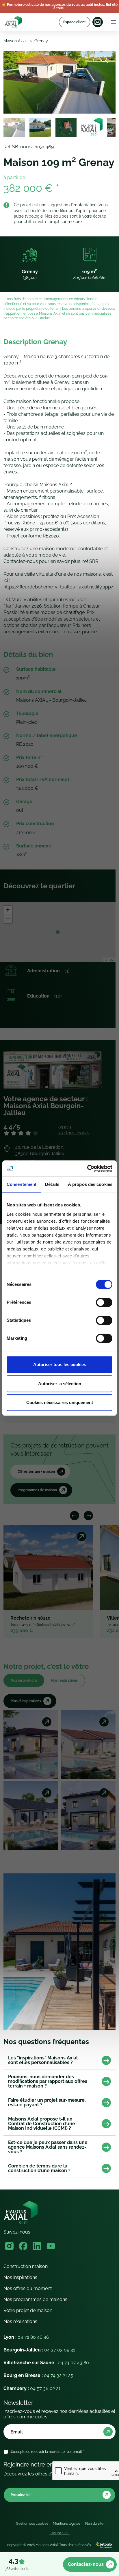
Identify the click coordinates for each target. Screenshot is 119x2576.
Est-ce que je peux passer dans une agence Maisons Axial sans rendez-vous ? (48, 2147)
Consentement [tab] (22, 1184)
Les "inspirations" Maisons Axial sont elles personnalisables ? (43, 2060)
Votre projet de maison (28, 2310)
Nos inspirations (20, 2277)
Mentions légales (67, 2524)
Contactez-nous (86, 2564)
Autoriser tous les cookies (60, 1364)
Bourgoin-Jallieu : (39, 2350)
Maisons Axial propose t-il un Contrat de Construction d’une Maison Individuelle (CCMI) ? (42, 2124)
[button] (58, 932)
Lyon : (26, 2337)
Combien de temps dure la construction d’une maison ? (39, 2168)
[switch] (104, 1302)
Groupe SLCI (60, 2533)
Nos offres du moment (28, 2288)
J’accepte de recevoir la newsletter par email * (47, 2452)
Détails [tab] (52, 1184)
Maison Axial (15, 41)
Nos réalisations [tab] (64, 1680)
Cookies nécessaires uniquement (60, 1402)
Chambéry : (32, 2388)
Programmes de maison (37, 1490)
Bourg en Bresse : (38, 2375)
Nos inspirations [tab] (24, 1680)
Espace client (75, 22)
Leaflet (111, 960)
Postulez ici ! (21, 2495)
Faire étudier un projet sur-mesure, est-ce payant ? (47, 2103)
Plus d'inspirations (26, 1701)
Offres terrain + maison (36, 1472)
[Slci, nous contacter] (98, 22)
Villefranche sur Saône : (46, 2363)
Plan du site (94, 2524)
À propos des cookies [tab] (90, 1184)
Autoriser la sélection (60, 1384)
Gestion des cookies (32, 2524)
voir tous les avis (74, 1133)
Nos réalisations (20, 2321)
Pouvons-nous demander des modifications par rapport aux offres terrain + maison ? (48, 2081)
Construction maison (26, 2266)
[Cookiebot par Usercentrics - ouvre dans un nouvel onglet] (87, 1168)
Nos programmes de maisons (35, 2299)
